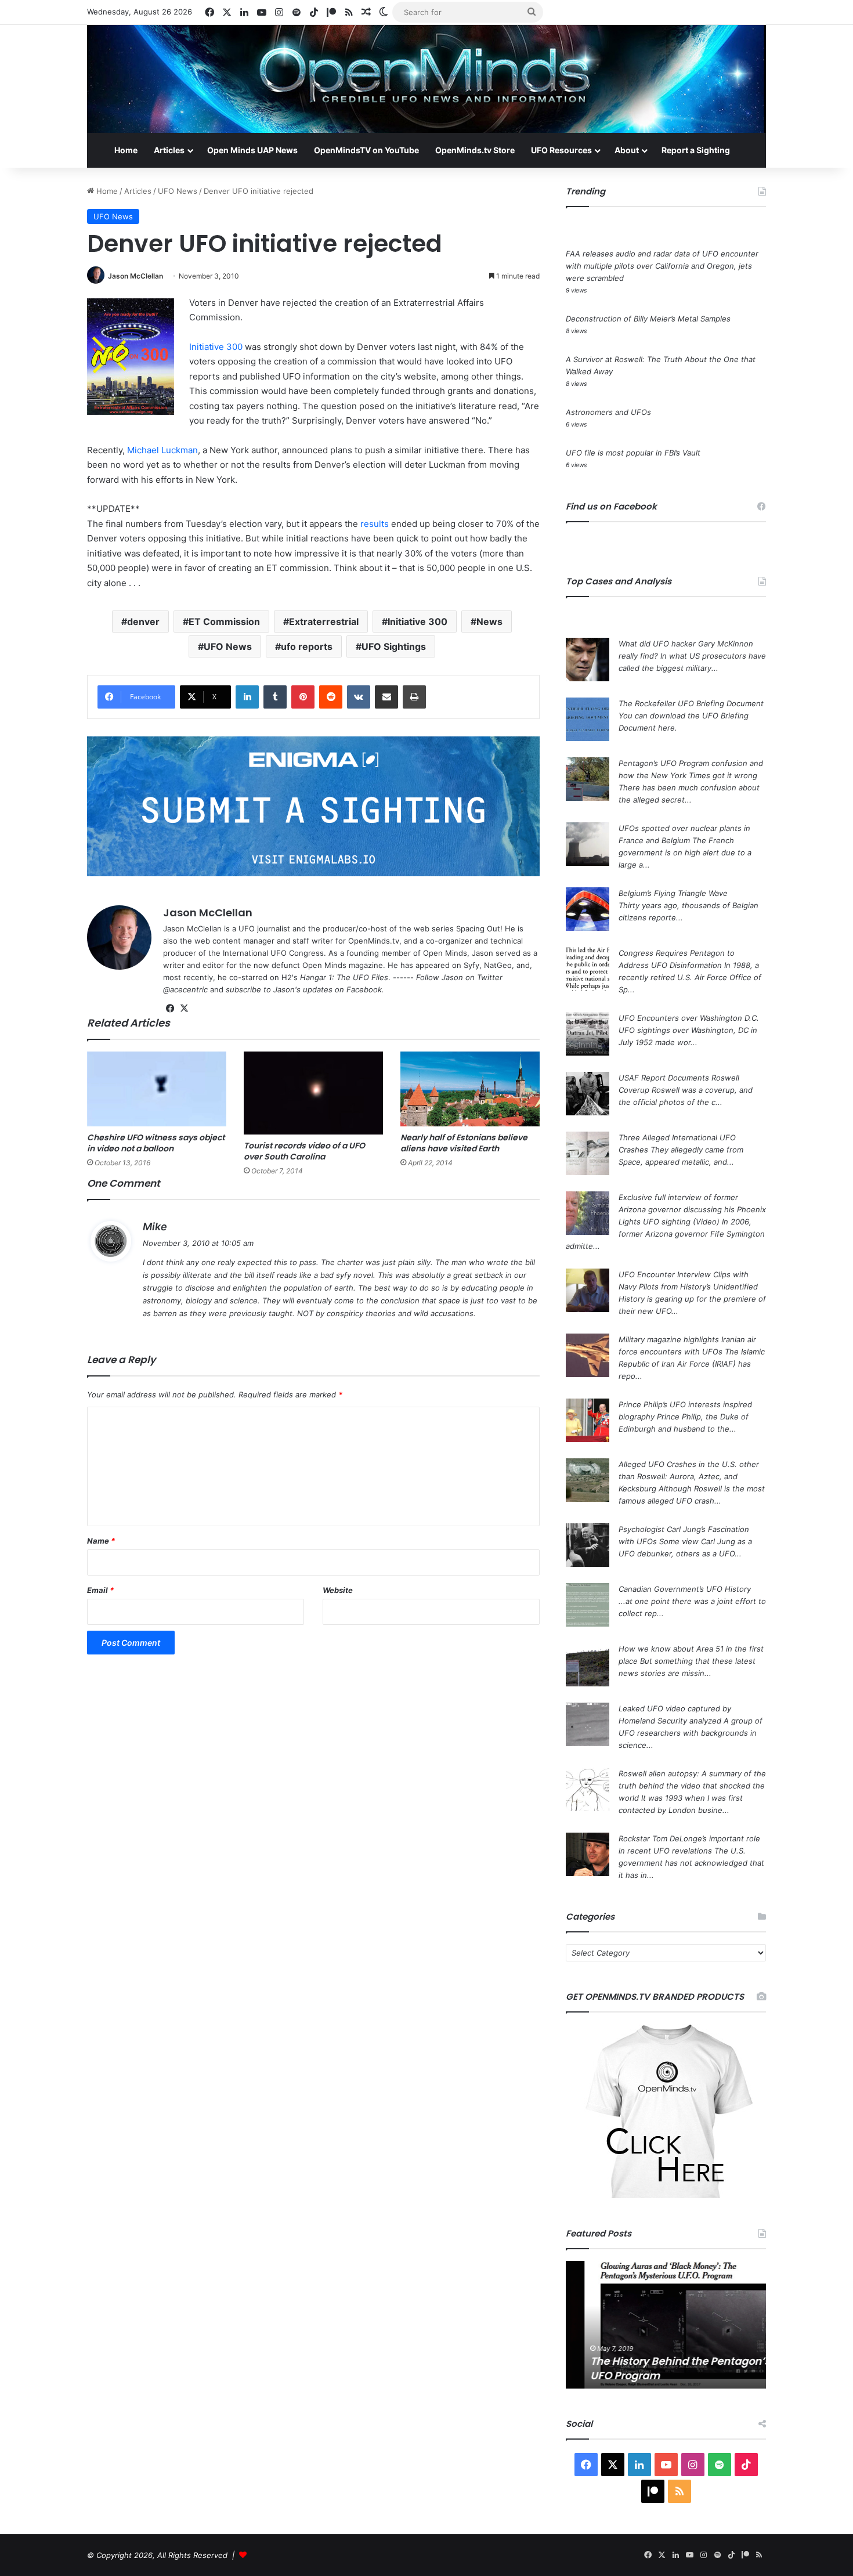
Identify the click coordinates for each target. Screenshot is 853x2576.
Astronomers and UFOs (608, 412)
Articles (169, 150)
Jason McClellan (135, 276)
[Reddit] (331, 697)
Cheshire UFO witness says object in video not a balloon (156, 1143)
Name (101, 1541)
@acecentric (185, 989)
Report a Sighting (696, 150)
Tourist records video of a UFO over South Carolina (304, 1151)
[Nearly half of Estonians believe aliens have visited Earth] (470, 1089)
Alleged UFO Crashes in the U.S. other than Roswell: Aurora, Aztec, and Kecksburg (689, 1476)
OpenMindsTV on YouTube (366, 150)
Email (100, 1590)
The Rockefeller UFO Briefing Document (691, 703)
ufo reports (307, 646)
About (627, 150)
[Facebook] (170, 1009)
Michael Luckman (162, 450)
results (375, 524)
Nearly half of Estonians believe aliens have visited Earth (464, 1143)
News (489, 622)
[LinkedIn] (247, 697)
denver (143, 622)
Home (126, 150)
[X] (184, 1009)
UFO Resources (561, 150)
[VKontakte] (359, 697)
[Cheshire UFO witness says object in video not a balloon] (157, 1089)
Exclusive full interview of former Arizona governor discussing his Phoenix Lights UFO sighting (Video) (692, 1209)
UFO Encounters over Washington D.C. (689, 1018)
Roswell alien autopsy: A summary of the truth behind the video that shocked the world (692, 1786)
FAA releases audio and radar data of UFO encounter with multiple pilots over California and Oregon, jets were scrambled (662, 266)
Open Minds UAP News (252, 150)
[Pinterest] (303, 697)
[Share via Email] (386, 697)
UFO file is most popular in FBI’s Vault (633, 453)
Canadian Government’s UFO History (685, 1589)
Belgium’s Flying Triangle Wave (673, 893)
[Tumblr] (275, 697)
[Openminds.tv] (426, 79)
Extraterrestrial (324, 622)
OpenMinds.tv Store (475, 150)
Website (338, 1590)
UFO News (178, 191)
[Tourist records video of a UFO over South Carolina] (313, 1093)
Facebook (364, 989)
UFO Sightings (394, 646)
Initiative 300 (216, 347)
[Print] (414, 697)
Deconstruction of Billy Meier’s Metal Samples (648, 319)
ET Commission (224, 622)
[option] (666, 2325)
